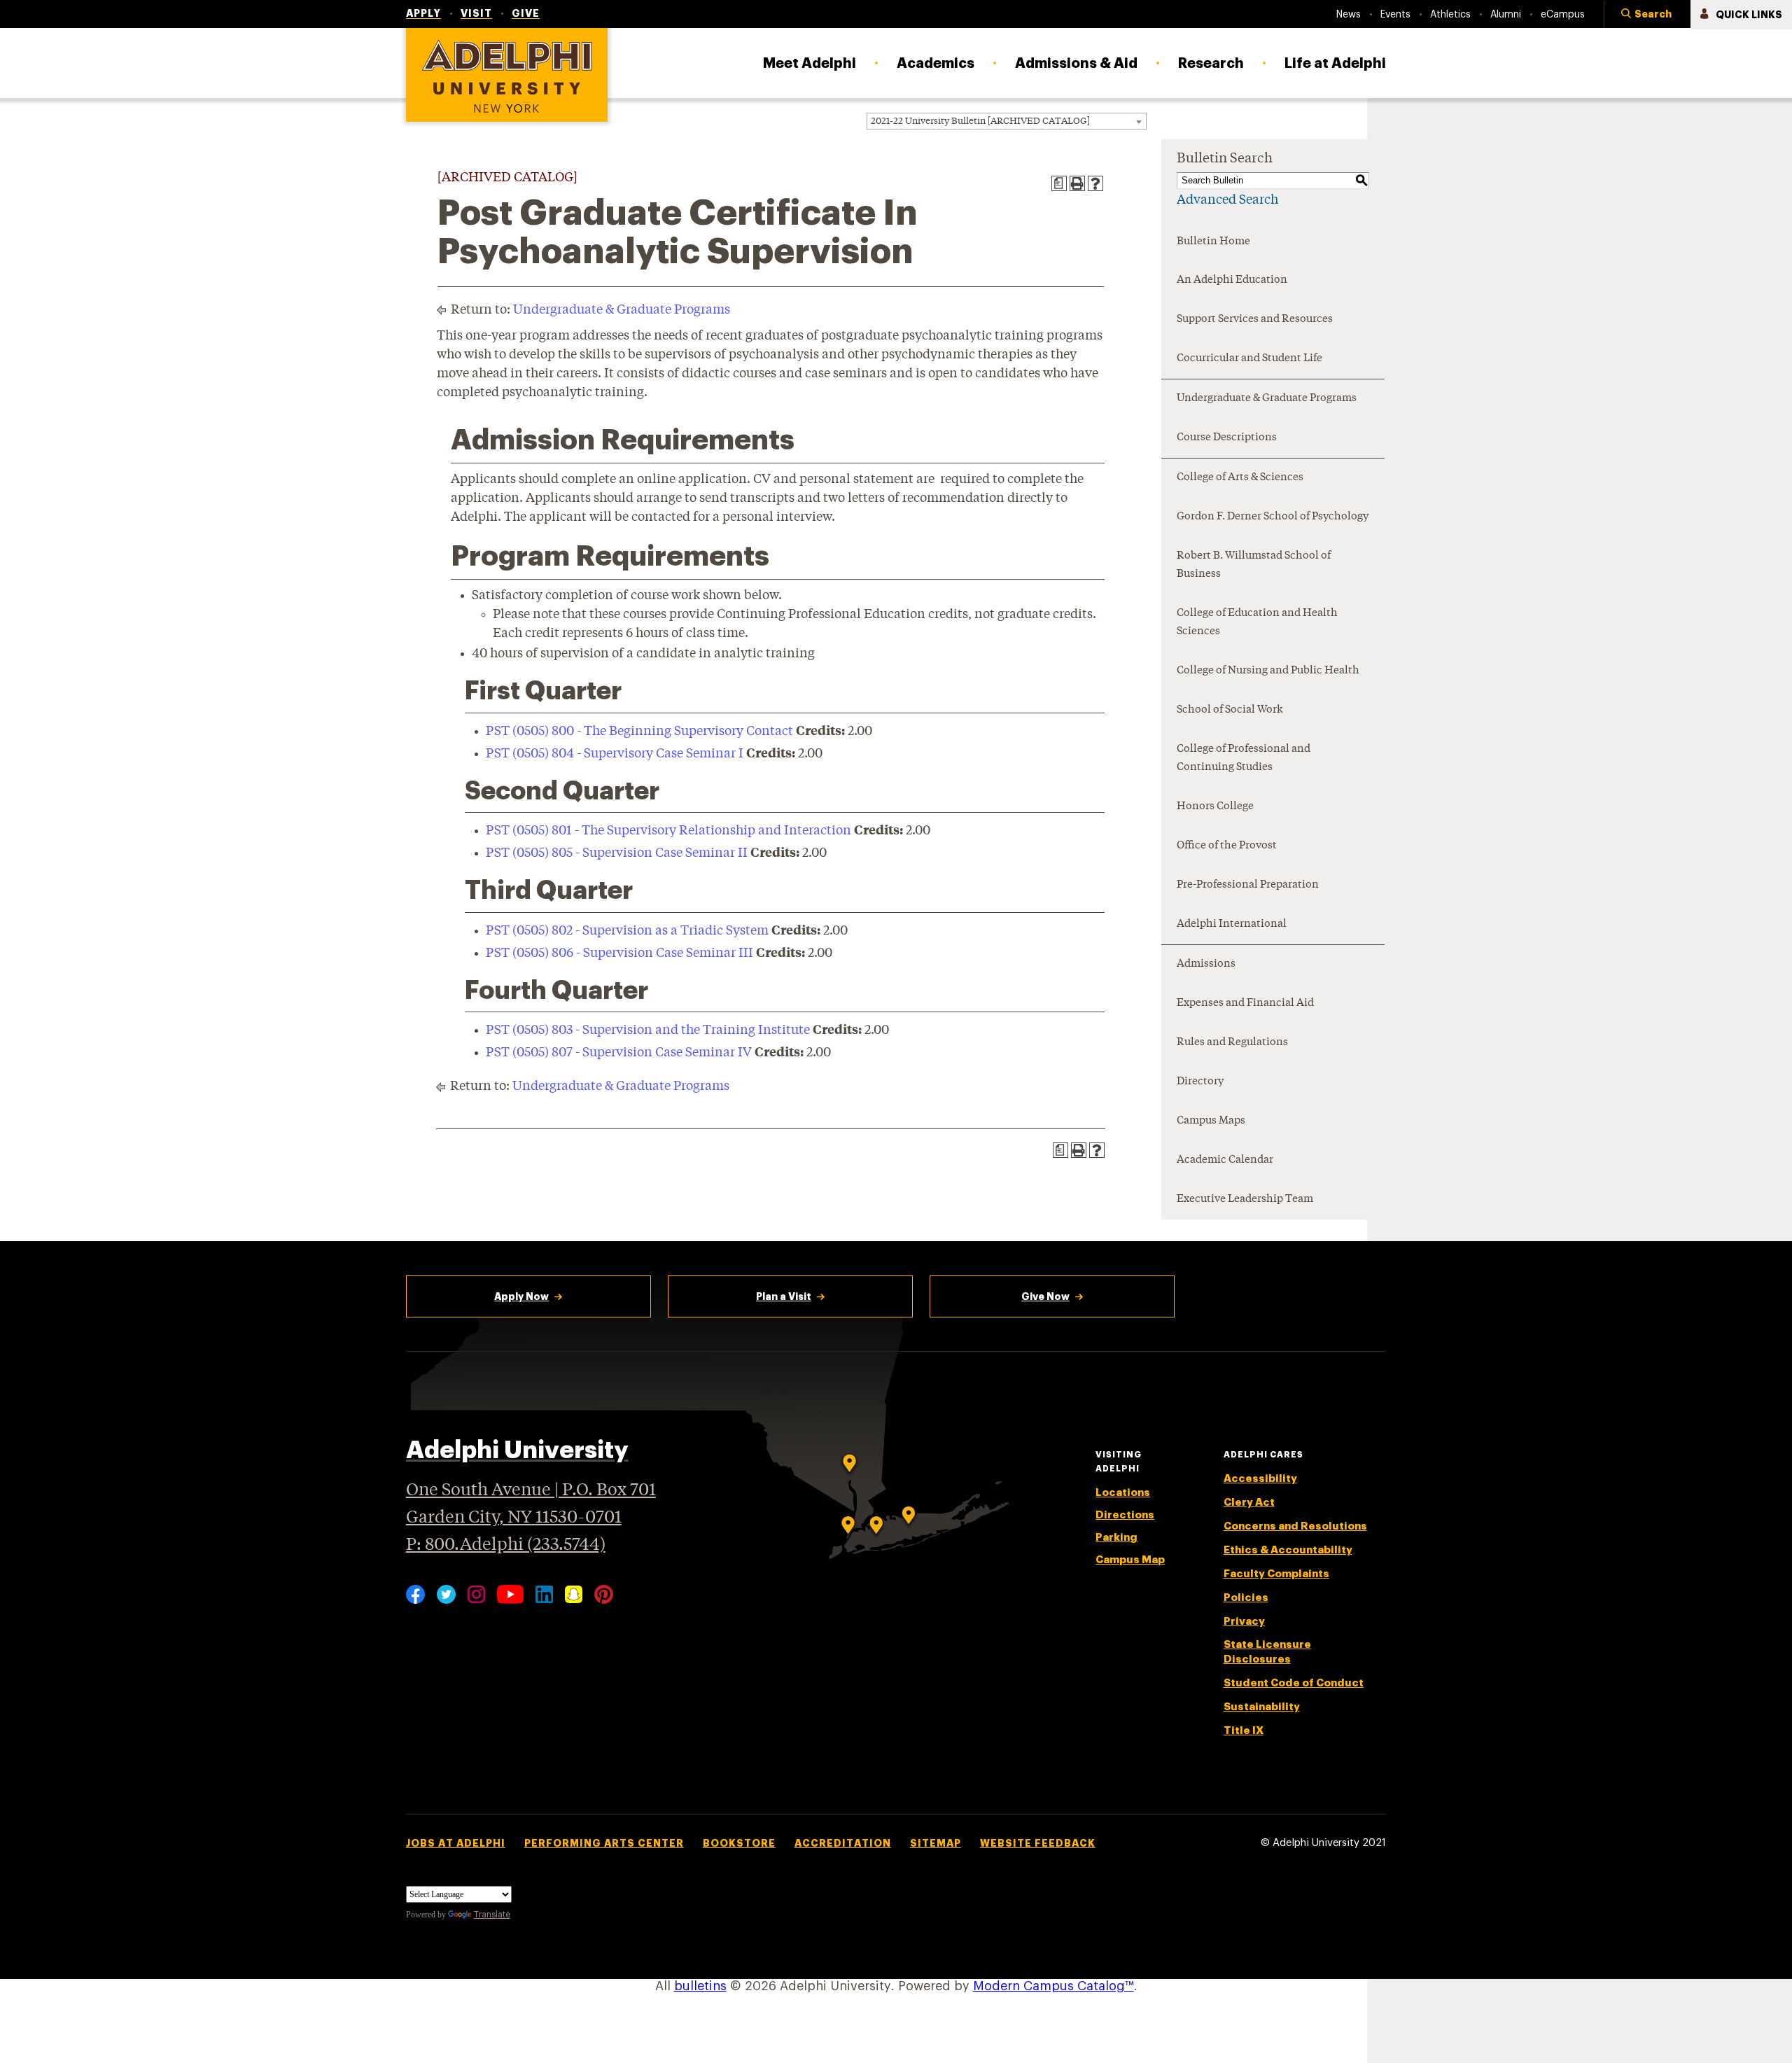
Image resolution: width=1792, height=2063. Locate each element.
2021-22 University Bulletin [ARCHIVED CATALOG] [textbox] (980, 121)
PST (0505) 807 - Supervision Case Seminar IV (619, 1053)
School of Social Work (1230, 710)
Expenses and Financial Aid (1245, 1003)
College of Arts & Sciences (1240, 478)
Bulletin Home (1213, 242)
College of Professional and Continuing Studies (1244, 758)
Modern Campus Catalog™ (1053, 1986)
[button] (1647, 15)
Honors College (1215, 807)
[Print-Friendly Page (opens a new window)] (1077, 183)
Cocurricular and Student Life (1249, 359)
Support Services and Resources (1255, 320)
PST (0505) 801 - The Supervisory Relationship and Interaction (668, 831)
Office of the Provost (1227, 846)
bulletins (700, 1986)
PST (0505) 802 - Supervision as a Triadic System (627, 931)
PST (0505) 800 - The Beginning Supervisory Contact (639, 732)
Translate (492, 1915)
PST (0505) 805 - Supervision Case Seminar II (617, 853)
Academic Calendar (1225, 1160)
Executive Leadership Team (1245, 1200)
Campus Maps (1211, 1121)
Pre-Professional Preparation (1248, 885)
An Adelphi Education (1232, 280)
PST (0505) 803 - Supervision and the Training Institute (648, 1030)
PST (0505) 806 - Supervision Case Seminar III (619, 953)
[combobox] (1007, 121)
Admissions (1206, 964)
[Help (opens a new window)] (1095, 183)
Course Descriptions (1227, 438)
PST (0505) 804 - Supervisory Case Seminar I (615, 754)
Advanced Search (1227, 200)
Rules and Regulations (1232, 1043)
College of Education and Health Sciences (1257, 623)
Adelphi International (1232, 924)
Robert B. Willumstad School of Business (1254, 565)
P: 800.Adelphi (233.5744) (506, 1545)
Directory (1200, 1082)
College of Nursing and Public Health (1268, 671)
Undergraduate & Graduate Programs (622, 310)
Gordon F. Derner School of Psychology (1273, 517)
